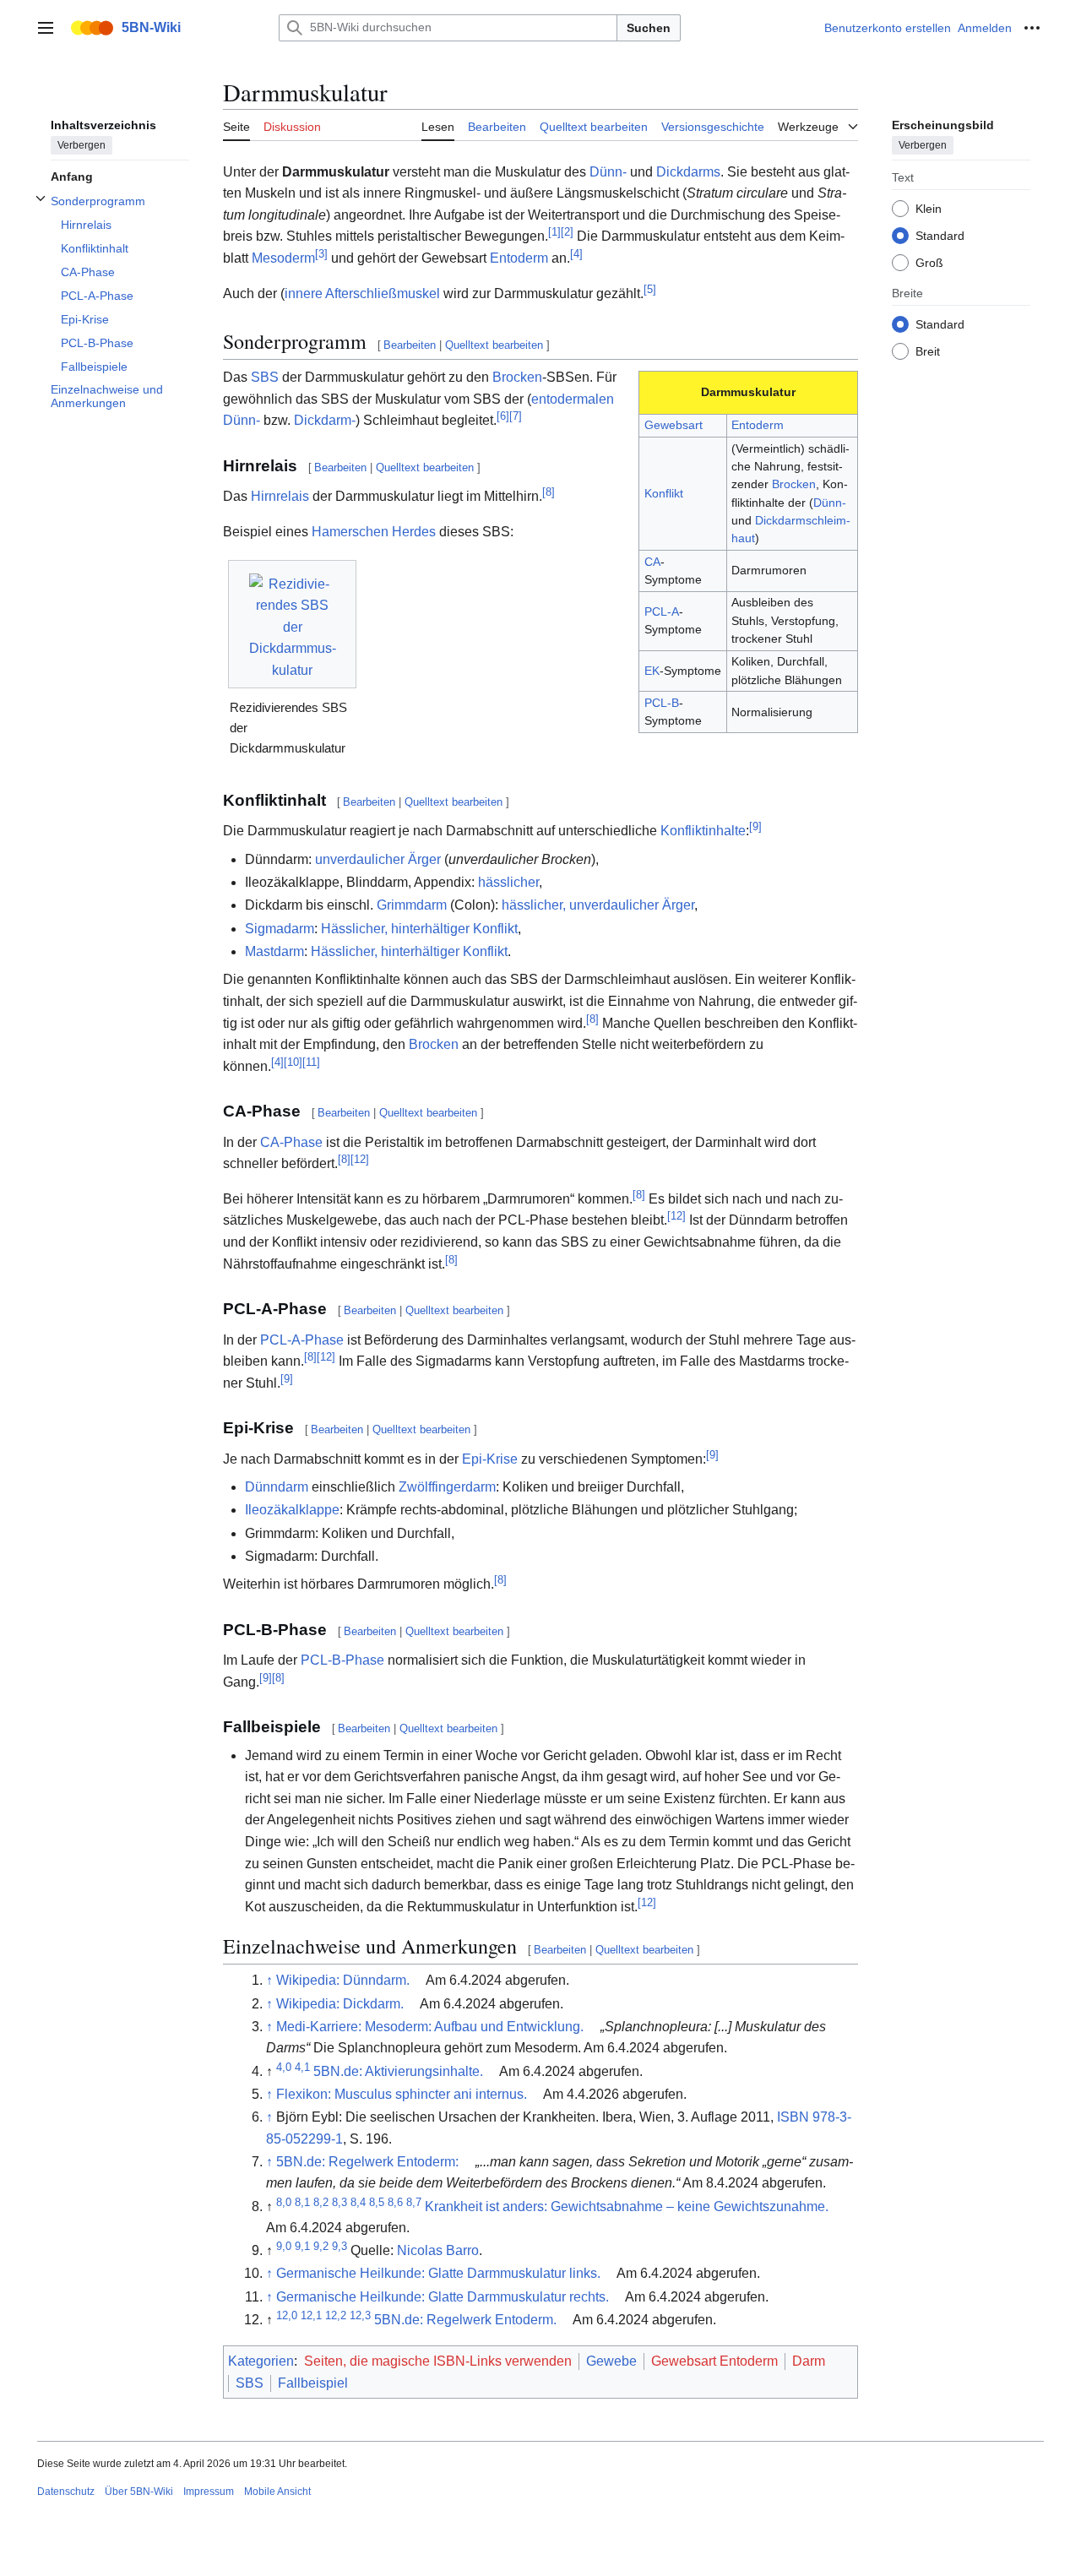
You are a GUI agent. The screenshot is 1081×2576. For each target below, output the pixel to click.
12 (360, 1159)
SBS (265, 377)
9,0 (284, 2246)
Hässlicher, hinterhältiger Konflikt (419, 929)
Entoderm (519, 258)
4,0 (284, 2066)
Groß (929, 262)
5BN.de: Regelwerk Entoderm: (367, 2162)
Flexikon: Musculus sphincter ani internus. (402, 2094)
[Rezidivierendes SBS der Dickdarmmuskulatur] (293, 624)
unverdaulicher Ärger (378, 859)
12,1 (311, 2315)
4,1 (302, 2066)
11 (311, 1061)
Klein (929, 208)
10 (293, 1061)
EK (652, 671)
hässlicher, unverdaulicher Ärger (598, 905)
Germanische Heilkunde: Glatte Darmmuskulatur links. (438, 2273)
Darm (809, 2361)
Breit (928, 351)
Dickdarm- (325, 420)
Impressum (209, 2492)
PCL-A (662, 611)
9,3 (340, 2246)
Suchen (649, 28)
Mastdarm (274, 951)
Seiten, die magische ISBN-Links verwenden (438, 2361)
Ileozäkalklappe (292, 1510)
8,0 (284, 2201)
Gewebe (611, 2361)
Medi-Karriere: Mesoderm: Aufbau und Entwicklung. (430, 2027)
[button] (46, 28)
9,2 (321, 2246)
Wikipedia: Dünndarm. (343, 1980)
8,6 (395, 2201)
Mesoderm (283, 258)
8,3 (340, 2201)
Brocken (794, 484)
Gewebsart (674, 425)
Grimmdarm (412, 905)
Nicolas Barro (438, 2250)
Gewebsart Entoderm (714, 2361)
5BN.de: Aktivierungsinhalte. (398, 2071)
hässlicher (508, 882)
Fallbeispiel (313, 2383)
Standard (940, 235)
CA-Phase (291, 1142)
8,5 (377, 2201)
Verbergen (81, 144)
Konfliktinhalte (703, 831)
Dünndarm (277, 1487)
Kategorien (261, 2361)
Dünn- (608, 172)
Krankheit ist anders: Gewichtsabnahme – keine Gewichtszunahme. (627, 2206)
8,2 (321, 2201)
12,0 (287, 2315)
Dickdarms (688, 172)
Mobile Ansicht (277, 2492)
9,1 (302, 2246)
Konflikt (664, 493)
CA (652, 562)
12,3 (360, 2315)
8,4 (358, 2201)
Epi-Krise (490, 1459)
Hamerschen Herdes (374, 532)
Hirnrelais (280, 496)
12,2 (336, 2315)
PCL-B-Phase (342, 1660)
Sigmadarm (280, 929)
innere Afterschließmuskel (362, 293)
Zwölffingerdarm (447, 1487)
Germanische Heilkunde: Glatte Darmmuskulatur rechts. (443, 2297)
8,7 (414, 2201)
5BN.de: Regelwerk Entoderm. (465, 2320)
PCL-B (662, 703)
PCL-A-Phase (302, 1340)
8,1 (302, 2201)
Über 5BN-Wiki (139, 2492)
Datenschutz (66, 2492)
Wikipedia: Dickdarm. (340, 2004)
